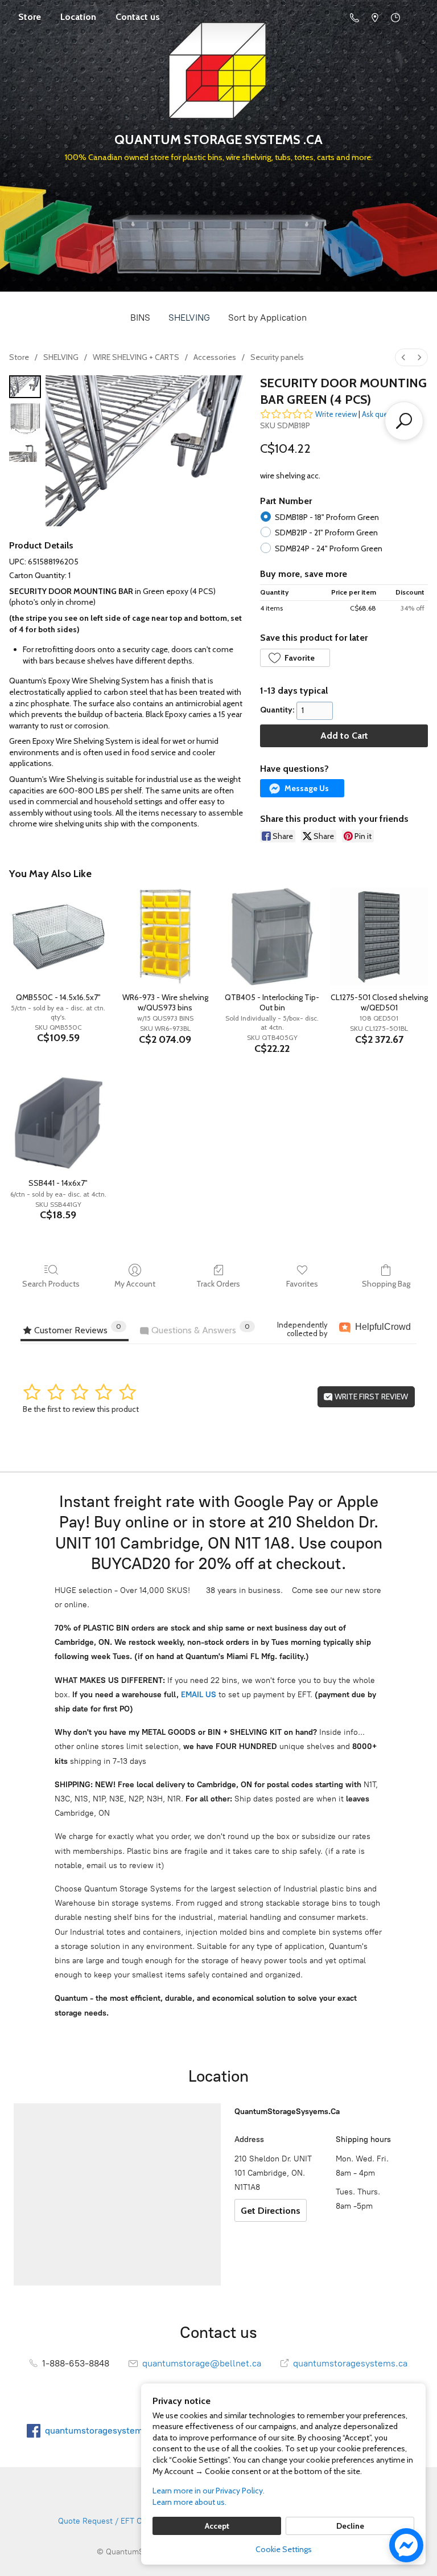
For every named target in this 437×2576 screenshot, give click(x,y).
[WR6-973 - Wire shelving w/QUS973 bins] (165, 937)
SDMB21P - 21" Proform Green (326, 533)
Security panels (277, 357)
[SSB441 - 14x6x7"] (58, 1123)
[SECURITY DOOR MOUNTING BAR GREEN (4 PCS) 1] (25, 419)
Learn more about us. (189, 2502)
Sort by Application (267, 318)
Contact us (138, 17)
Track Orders (218, 1284)
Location (78, 17)
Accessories (215, 357)
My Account (135, 1284)
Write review (336, 414)
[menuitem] (403, 357)
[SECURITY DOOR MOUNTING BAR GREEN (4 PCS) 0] (25, 387)
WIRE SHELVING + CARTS (136, 357)
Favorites (302, 1284)
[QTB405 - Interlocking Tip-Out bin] (272, 937)
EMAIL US (197, 1695)
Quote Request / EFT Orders (110, 2521)
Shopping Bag (386, 1284)
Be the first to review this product (81, 1409)
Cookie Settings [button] (284, 2549)
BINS (140, 318)
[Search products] (404, 421)
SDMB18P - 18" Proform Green (327, 517)
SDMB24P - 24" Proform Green (329, 548)
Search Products (51, 1284)
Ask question (384, 414)
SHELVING (189, 318)
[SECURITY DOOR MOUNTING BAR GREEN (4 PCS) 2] (25, 451)
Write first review (370, 1396)
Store (30, 17)
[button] (295, 658)
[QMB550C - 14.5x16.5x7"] (58, 937)
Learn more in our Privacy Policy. (209, 2491)
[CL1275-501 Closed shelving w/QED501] (379, 937)
